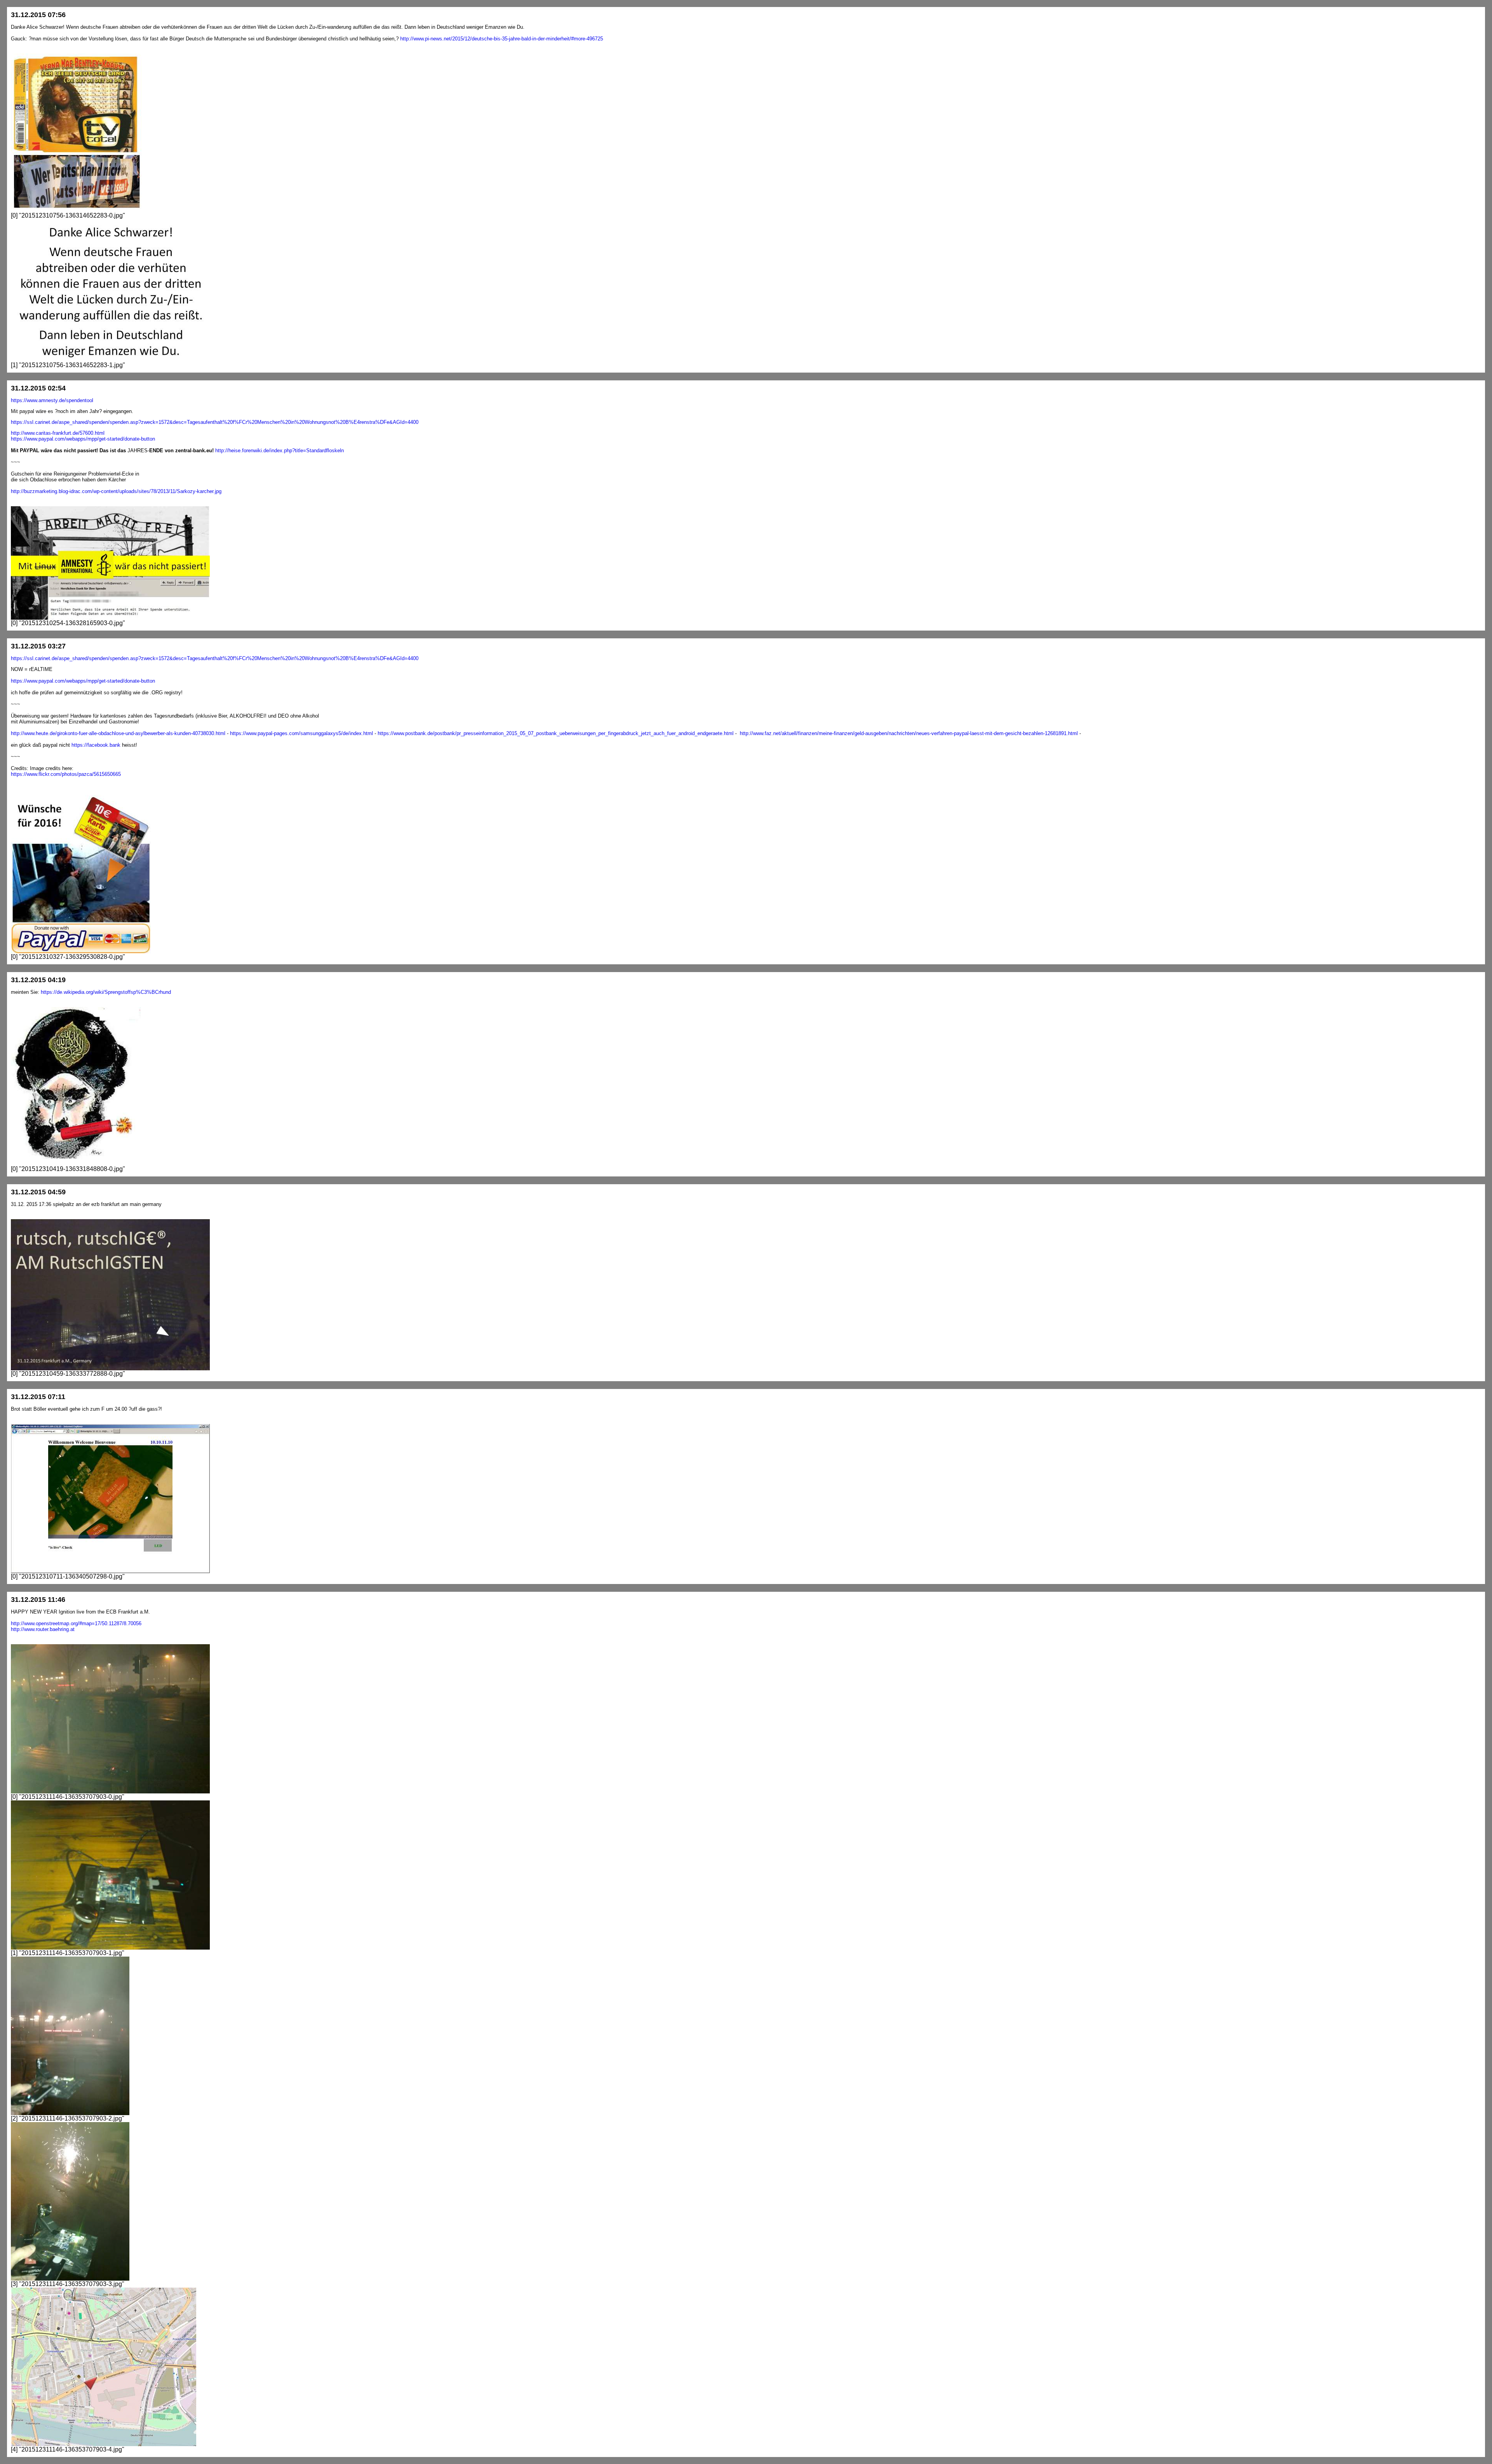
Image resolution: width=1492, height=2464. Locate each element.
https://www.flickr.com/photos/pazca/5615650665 (66, 774)
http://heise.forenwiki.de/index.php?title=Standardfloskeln (280, 450)
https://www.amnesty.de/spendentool (52, 400)
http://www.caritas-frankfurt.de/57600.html (58, 433)
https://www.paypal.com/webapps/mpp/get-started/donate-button (83, 439)
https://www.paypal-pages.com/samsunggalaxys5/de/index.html (302, 733)
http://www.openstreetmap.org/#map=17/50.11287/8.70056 (76, 1623)
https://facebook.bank (96, 745)
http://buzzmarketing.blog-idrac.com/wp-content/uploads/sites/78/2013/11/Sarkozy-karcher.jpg (116, 491)
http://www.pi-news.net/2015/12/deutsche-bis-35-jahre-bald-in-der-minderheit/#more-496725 (502, 39)
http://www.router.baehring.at (43, 1629)
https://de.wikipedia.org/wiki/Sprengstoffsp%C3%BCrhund (106, 992)
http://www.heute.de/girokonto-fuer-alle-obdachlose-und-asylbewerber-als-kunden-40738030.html (118, 733)
